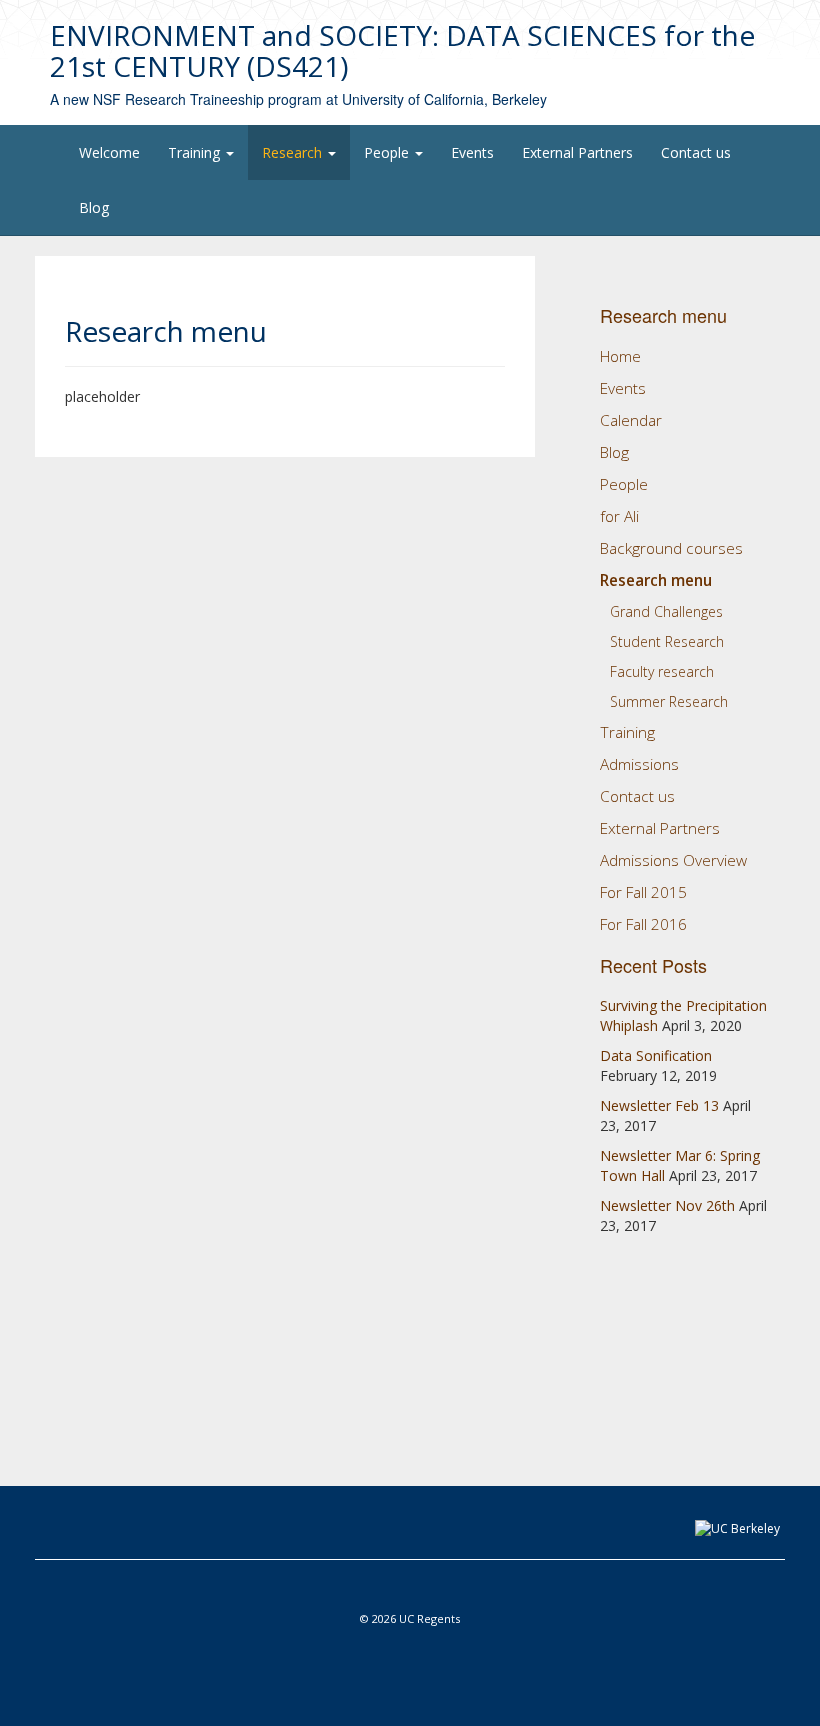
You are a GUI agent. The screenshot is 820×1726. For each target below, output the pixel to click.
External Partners (577, 152)
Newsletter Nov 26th (667, 1205)
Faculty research (662, 671)
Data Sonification (656, 1055)
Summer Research (669, 701)
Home (620, 356)
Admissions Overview (673, 860)
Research (294, 152)
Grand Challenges (666, 611)
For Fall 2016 (643, 924)
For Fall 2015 (643, 892)
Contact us (696, 152)
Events (472, 152)
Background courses (671, 548)
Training (196, 152)
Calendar (631, 420)
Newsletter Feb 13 (659, 1105)
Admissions (639, 764)
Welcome (109, 152)
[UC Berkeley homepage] (737, 1527)
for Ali (619, 516)
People (388, 152)
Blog (94, 207)
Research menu (656, 580)
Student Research (667, 641)
